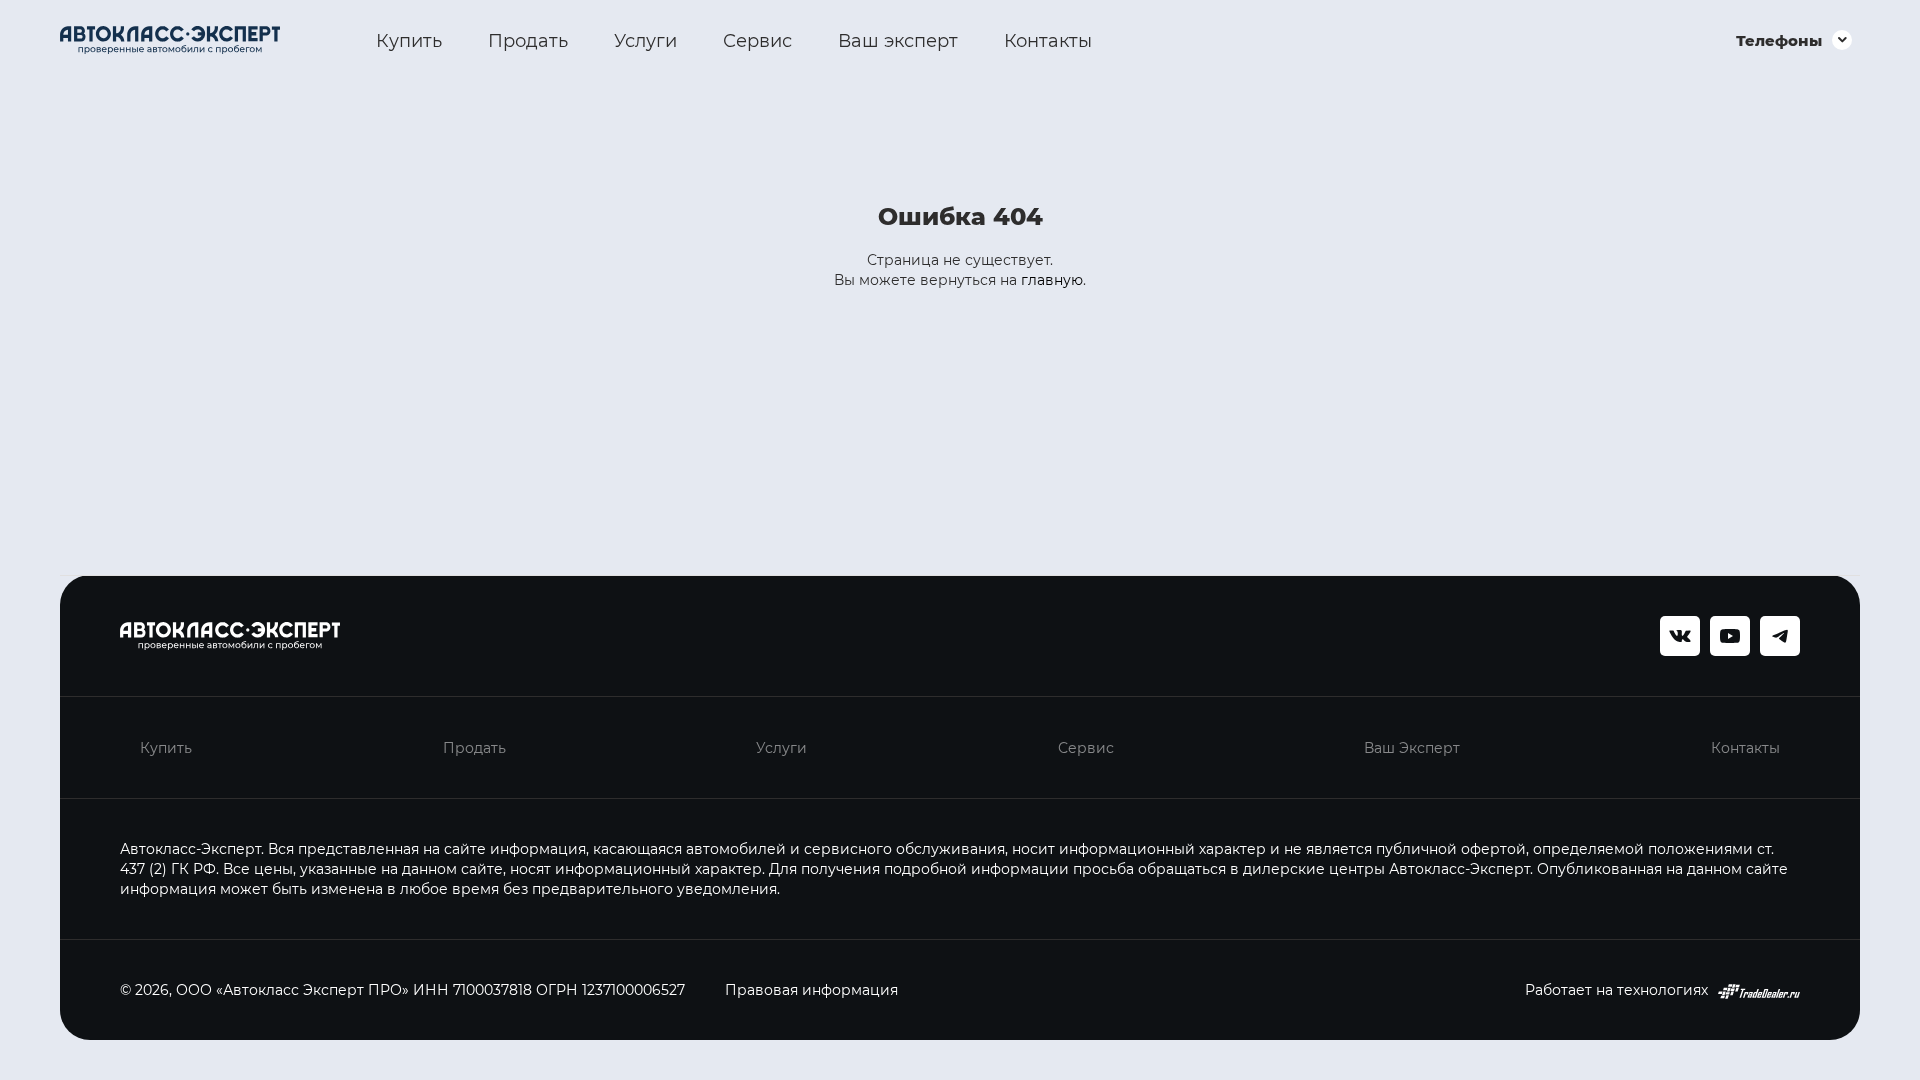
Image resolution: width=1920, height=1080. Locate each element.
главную (1052, 279)
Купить (409, 40)
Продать (528, 40)
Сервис (757, 40)
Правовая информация (811, 989)
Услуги (645, 40)
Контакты (1048, 40)
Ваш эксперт (898, 40)
